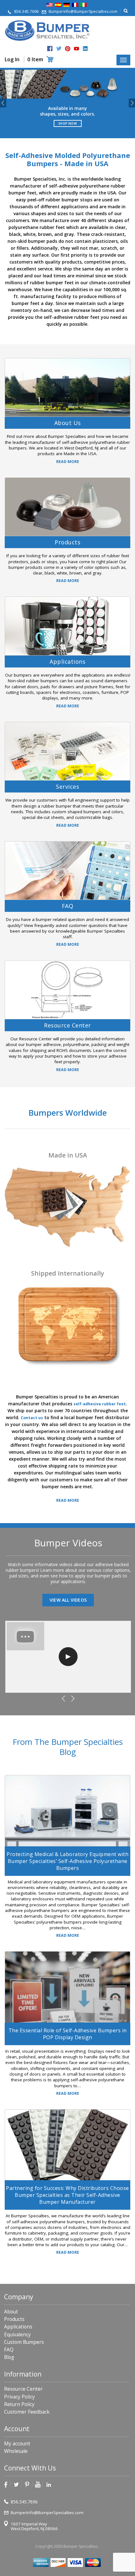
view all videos (68, 1600)
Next (132, 103)
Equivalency (17, 2334)
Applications (18, 2327)
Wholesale (16, 2451)
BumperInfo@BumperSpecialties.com (83, 11)
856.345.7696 (26, 11)
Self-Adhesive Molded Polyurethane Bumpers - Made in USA (68, 159)
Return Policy (19, 2404)
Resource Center (23, 2389)
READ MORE (68, 462)
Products (14, 2319)
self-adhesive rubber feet (100, 1404)
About (11, 2312)
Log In (12, 59)
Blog (9, 2357)
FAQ (9, 2350)
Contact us (32, 1417)
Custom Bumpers (24, 2342)
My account (17, 2444)
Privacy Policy (19, 2396)
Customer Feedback (27, 2412)
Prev (3, 103)
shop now (67, 123)
